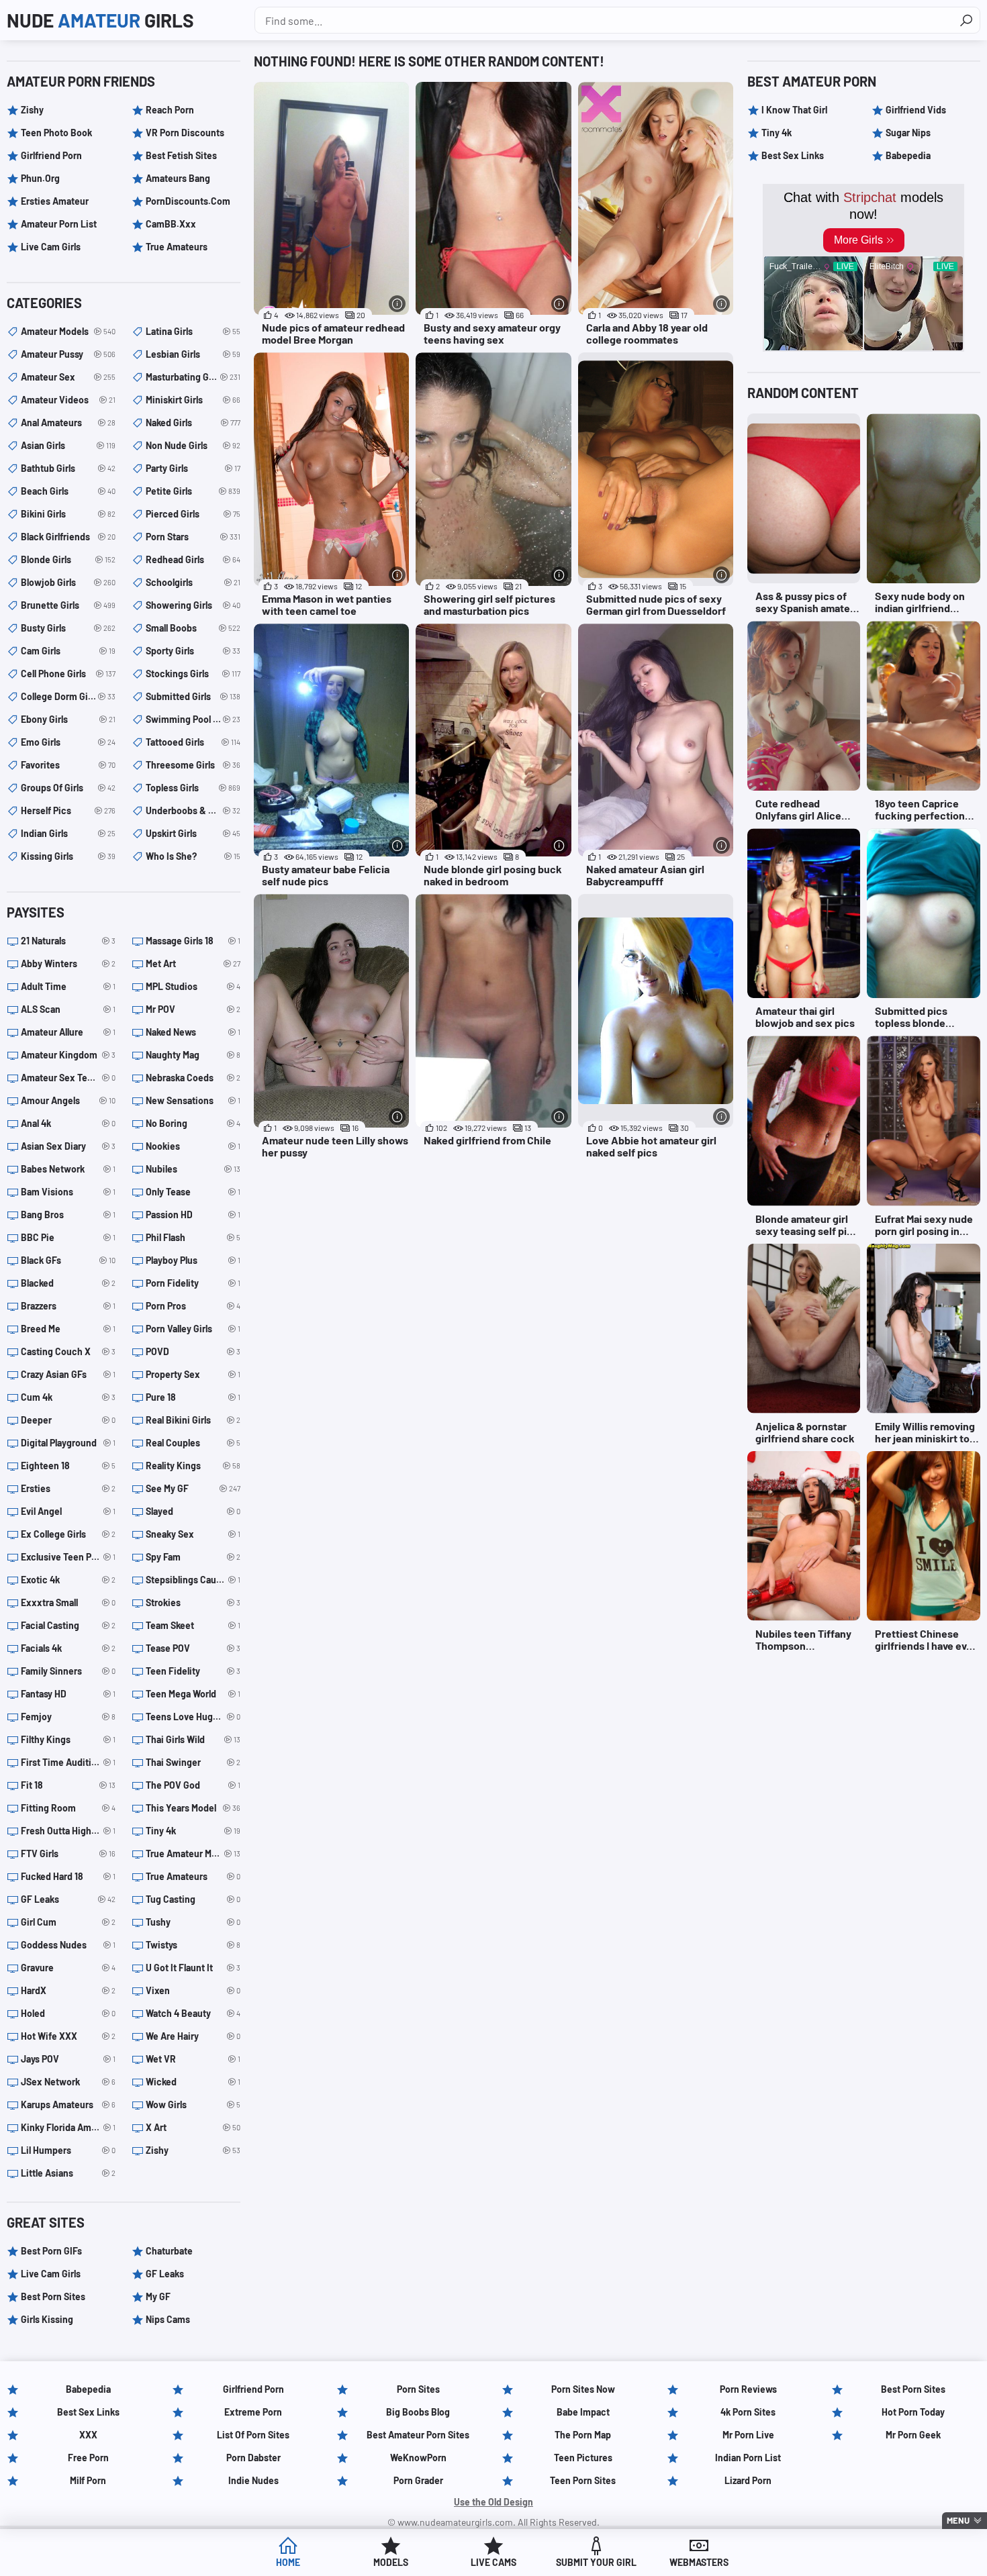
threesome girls (193, 765)
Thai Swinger (193, 1762)
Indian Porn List (748, 2458)
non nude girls (193, 445)
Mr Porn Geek (913, 2435)
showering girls (193, 605)
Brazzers (68, 1306)
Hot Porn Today (913, 2412)
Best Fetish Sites (181, 155)
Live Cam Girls (51, 247)
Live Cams (493, 2562)
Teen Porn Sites (583, 2480)
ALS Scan (68, 1009)
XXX (88, 2435)
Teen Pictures (583, 2458)
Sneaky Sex (193, 1534)
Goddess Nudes (68, 1945)
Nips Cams (168, 2319)
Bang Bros (68, 1215)
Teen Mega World (193, 1694)
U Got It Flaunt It (193, 1968)
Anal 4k (68, 1123)
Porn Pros (193, 1306)
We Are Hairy (193, 2036)
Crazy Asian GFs (68, 1374)
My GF (158, 2296)
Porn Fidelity (193, 1283)
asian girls (68, 445)
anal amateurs (68, 423)
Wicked (193, 2082)
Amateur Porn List (59, 224)
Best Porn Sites (53, 2296)
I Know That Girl (794, 110)
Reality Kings (193, 1466)
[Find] (966, 20)
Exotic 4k (68, 1580)
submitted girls (193, 696)
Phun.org (40, 178)
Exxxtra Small (68, 1602)
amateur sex (68, 377)
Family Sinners (68, 1671)
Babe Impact (583, 2412)
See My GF (193, 1488)
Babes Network (68, 1169)
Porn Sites (418, 2389)
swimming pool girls (193, 719)
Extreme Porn (253, 2412)
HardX (68, 1990)
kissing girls (68, 856)
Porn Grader (418, 2480)
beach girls (68, 491)
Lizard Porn (748, 2480)
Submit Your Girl (596, 2562)
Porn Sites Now (583, 2389)
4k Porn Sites (748, 2412)
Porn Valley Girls (193, 1329)
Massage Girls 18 (193, 941)
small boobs (193, 628)
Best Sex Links (793, 155)
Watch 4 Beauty (193, 2013)
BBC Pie (68, 1237)
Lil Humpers (68, 2150)
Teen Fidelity (193, 1671)
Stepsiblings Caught (193, 1580)
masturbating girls (193, 377)
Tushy (193, 1922)
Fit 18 (68, 1785)
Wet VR (193, 2059)
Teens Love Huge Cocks (193, 1717)
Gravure (68, 1968)
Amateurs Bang (178, 178)
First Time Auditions (68, 1762)
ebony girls (68, 719)
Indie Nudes (253, 2480)
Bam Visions (68, 1192)
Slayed (193, 1511)
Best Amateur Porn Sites (418, 2435)
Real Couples (193, 1443)
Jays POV (68, 2059)
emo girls (68, 742)
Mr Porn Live (748, 2435)
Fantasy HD (68, 1694)
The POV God (193, 1785)
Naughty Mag (193, 1055)
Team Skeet (193, 1625)
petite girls (193, 491)
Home (288, 2562)
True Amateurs (177, 247)
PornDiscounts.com (188, 201)
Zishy (32, 110)
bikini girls (68, 514)
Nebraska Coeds (193, 1078)
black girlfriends (68, 537)
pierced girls (193, 514)
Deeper (68, 1420)
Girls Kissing (47, 2319)
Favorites (68, 765)
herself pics (68, 810)
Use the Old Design (493, 2502)
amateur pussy (68, 354)
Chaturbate (169, 2251)
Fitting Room (68, 1808)
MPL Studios (193, 986)
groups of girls (68, 788)
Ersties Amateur (55, 201)
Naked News (193, 1032)
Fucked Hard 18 (68, 1876)
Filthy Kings (68, 1739)
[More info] (397, 304)
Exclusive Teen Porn (68, 1557)
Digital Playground (68, 1443)
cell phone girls (68, 674)
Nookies (193, 1146)
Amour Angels (68, 1100)
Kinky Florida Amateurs (68, 2127)
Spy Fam (193, 1557)
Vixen (193, 1990)
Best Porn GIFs (51, 2251)
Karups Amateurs (68, 2104)
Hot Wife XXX (68, 2036)
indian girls (68, 833)
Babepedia (908, 155)
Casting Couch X (68, 1351)
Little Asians (68, 2173)
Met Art (193, 963)
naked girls (193, 423)
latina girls (193, 331)
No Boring (193, 1123)
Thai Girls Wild (193, 1739)
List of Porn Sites (253, 2435)
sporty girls (193, 651)
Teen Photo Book (56, 133)
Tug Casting (193, 1899)
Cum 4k (68, 1397)
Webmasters (699, 2562)
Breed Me (68, 1329)
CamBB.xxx (171, 224)
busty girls (68, 628)
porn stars (193, 537)
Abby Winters (68, 963)
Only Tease (193, 1192)
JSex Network (68, 2082)
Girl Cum (68, 1922)
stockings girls (193, 674)
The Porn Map (583, 2435)
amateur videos (68, 400)
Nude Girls (100, 20)
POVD (193, 1351)
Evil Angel (68, 1511)
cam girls (68, 651)
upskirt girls (193, 833)
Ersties (68, 1488)
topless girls (193, 788)
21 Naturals (68, 941)
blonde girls (68, 559)
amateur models (68, 331)
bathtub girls (68, 468)
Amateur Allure (68, 1032)
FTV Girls (68, 1853)
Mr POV (193, 1009)
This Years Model (193, 1808)
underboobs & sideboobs (193, 810)
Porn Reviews (748, 2389)
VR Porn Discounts (185, 133)
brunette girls (68, 605)
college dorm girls (68, 696)
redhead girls (193, 559)
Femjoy (68, 1717)
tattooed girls (193, 742)
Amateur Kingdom (68, 1055)
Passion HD (193, 1215)
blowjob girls (68, 582)
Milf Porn (88, 2480)
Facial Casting (68, 1625)
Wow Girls (193, 2104)
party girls (193, 468)
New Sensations (193, 1100)
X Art (193, 2127)
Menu (958, 2520)
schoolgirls (193, 582)
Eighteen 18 (68, 1466)
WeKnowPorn (418, 2458)
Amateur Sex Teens (68, 1078)
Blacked (68, 1283)
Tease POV (193, 1648)
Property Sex (193, 1374)
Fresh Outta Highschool (68, 1831)
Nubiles (193, 1169)
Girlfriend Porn (51, 155)
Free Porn (88, 2458)
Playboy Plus (193, 1260)
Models (391, 2562)
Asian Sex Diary (68, 1146)
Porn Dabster (253, 2458)
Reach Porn (170, 110)
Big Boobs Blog (418, 2412)
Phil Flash (193, 1237)
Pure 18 (193, 1397)
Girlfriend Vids (916, 110)
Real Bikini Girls (193, 1420)
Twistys (193, 1945)
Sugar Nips (908, 133)
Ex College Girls (68, 1534)
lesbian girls (193, 354)
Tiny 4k (193, 1831)
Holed (68, 2013)
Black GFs (68, 1260)
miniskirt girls (193, 400)
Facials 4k (68, 1648)
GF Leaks (68, 1899)
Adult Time (68, 986)
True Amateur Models (193, 1853)
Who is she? (193, 856)
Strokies (193, 1602)
